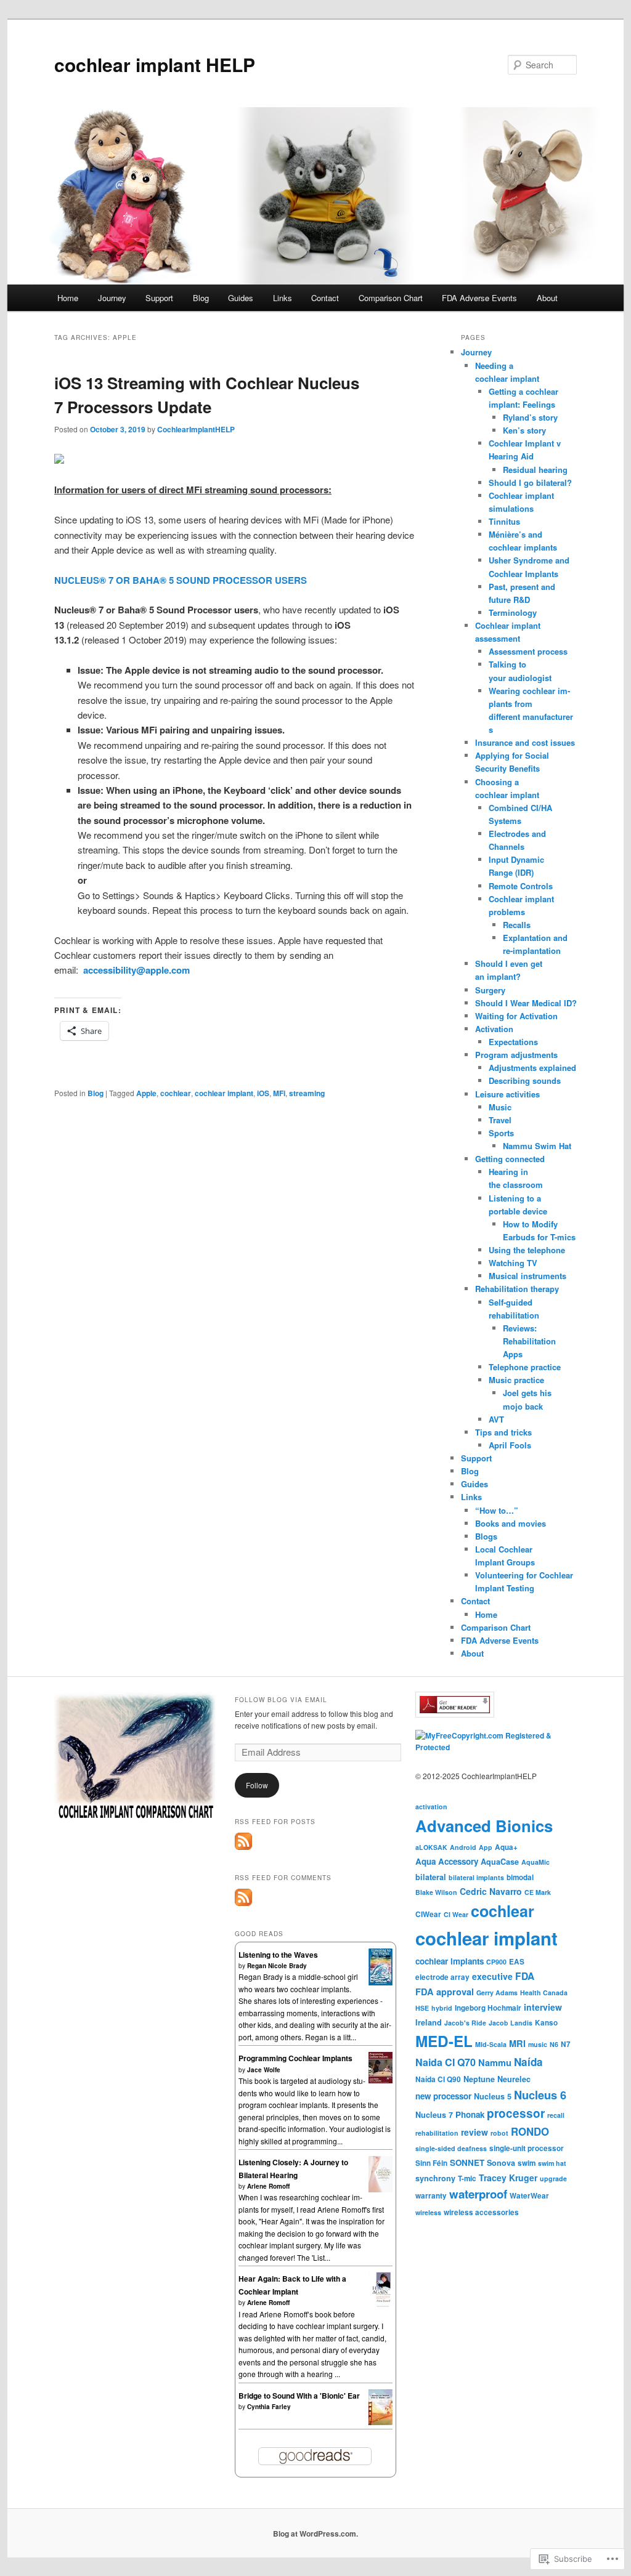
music (538, 2044)
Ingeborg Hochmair (488, 2008)
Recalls (517, 925)
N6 (554, 2044)
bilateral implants (476, 1877)
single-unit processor (527, 2148)
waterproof (478, 2194)
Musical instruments (527, 1276)
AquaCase (500, 1862)
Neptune (479, 2079)
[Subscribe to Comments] (243, 1903)
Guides (241, 298)
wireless (428, 2212)
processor (516, 2113)
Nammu (495, 2062)
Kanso (546, 2023)
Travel (500, 1120)
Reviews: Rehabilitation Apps (529, 1341)
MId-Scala (491, 2044)
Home (68, 298)
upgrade (553, 2178)
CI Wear (456, 1914)
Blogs (486, 1536)
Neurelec (514, 2079)
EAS (517, 1962)
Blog (201, 298)
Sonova (501, 2163)
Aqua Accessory (447, 1861)
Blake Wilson (436, 1892)
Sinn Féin (431, 2163)
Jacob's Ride (465, 2023)
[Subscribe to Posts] (243, 1847)
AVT (496, 1419)
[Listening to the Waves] (381, 1984)
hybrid (442, 2008)
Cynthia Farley (269, 2407)
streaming (307, 1093)
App (486, 1847)
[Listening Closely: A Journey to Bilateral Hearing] (381, 2189)
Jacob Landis (511, 2023)
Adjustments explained (532, 1068)
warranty (431, 2196)
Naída (528, 2062)
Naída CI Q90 (438, 2079)
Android (463, 1847)
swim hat (552, 2163)
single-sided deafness (451, 2148)
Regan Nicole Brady (277, 1966)
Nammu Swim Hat (537, 1146)
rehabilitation (437, 2133)
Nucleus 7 (434, 2115)
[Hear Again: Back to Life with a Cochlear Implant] (381, 2304)
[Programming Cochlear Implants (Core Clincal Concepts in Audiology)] (381, 2080)
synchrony (435, 2178)
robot (499, 2133)
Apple (146, 1093)
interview (543, 2007)
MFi (279, 1093)
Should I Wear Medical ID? (526, 1003)
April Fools (510, 1445)
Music (500, 1107)
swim (527, 2163)
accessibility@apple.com (136, 970)
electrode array (442, 1977)
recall (556, 2115)
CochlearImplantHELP (196, 429)
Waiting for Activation (516, 1016)
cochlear (176, 1093)
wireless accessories (481, 2212)
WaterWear (529, 2196)
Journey (112, 298)
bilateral (431, 1877)
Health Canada (544, 1993)
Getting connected (510, 1159)
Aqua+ (506, 1847)
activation (431, 1807)
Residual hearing (535, 470)
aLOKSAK (431, 1847)
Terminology (513, 612)
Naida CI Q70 (446, 2062)
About (547, 298)
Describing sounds (525, 1080)
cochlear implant (224, 1093)
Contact (325, 298)
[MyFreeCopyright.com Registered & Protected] (496, 1747)
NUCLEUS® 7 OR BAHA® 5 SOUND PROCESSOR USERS (181, 580)
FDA (525, 1976)
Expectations (513, 1042)
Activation (494, 1029)
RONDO (530, 2131)
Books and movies (511, 1523)
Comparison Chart (391, 298)
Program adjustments (516, 1055)
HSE (422, 2008)
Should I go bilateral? (530, 482)
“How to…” (497, 1510)
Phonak (470, 2114)
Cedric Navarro (491, 1891)
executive (492, 1976)
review (474, 2132)
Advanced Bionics (484, 1826)
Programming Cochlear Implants (295, 2058)
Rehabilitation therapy (517, 1289)
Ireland (429, 2022)
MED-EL (444, 2041)
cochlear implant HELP (155, 64)
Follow (257, 1785)
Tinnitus (504, 521)
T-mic (467, 2178)
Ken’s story (524, 430)
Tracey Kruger (508, 2178)
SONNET (467, 2162)
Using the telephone (527, 1250)
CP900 (496, 1962)
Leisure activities (507, 1094)
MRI (517, 2043)
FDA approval (445, 1992)
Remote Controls (521, 886)
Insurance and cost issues (525, 742)
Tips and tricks (503, 1432)
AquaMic (535, 1862)
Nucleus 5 (493, 2096)
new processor (443, 2096)
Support (159, 298)
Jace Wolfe (264, 2070)
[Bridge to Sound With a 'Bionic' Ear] (381, 2422)
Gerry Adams (497, 1993)
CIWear (428, 1914)
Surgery (490, 990)
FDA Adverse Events (479, 298)
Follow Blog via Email (281, 1700)
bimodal (520, 1877)
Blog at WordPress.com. (315, 2534)
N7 (566, 2044)
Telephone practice (525, 1367)
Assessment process (528, 651)
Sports (501, 1133)
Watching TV (513, 1263)
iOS (263, 1093)
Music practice (516, 1380)
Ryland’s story (530, 417)
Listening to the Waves (278, 1955)
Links (283, 298)
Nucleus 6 (540, 2095)
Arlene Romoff (268, 2186)
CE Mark (538, 1892)
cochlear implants (450, 1961)
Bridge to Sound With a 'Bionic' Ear (299, 2396)
